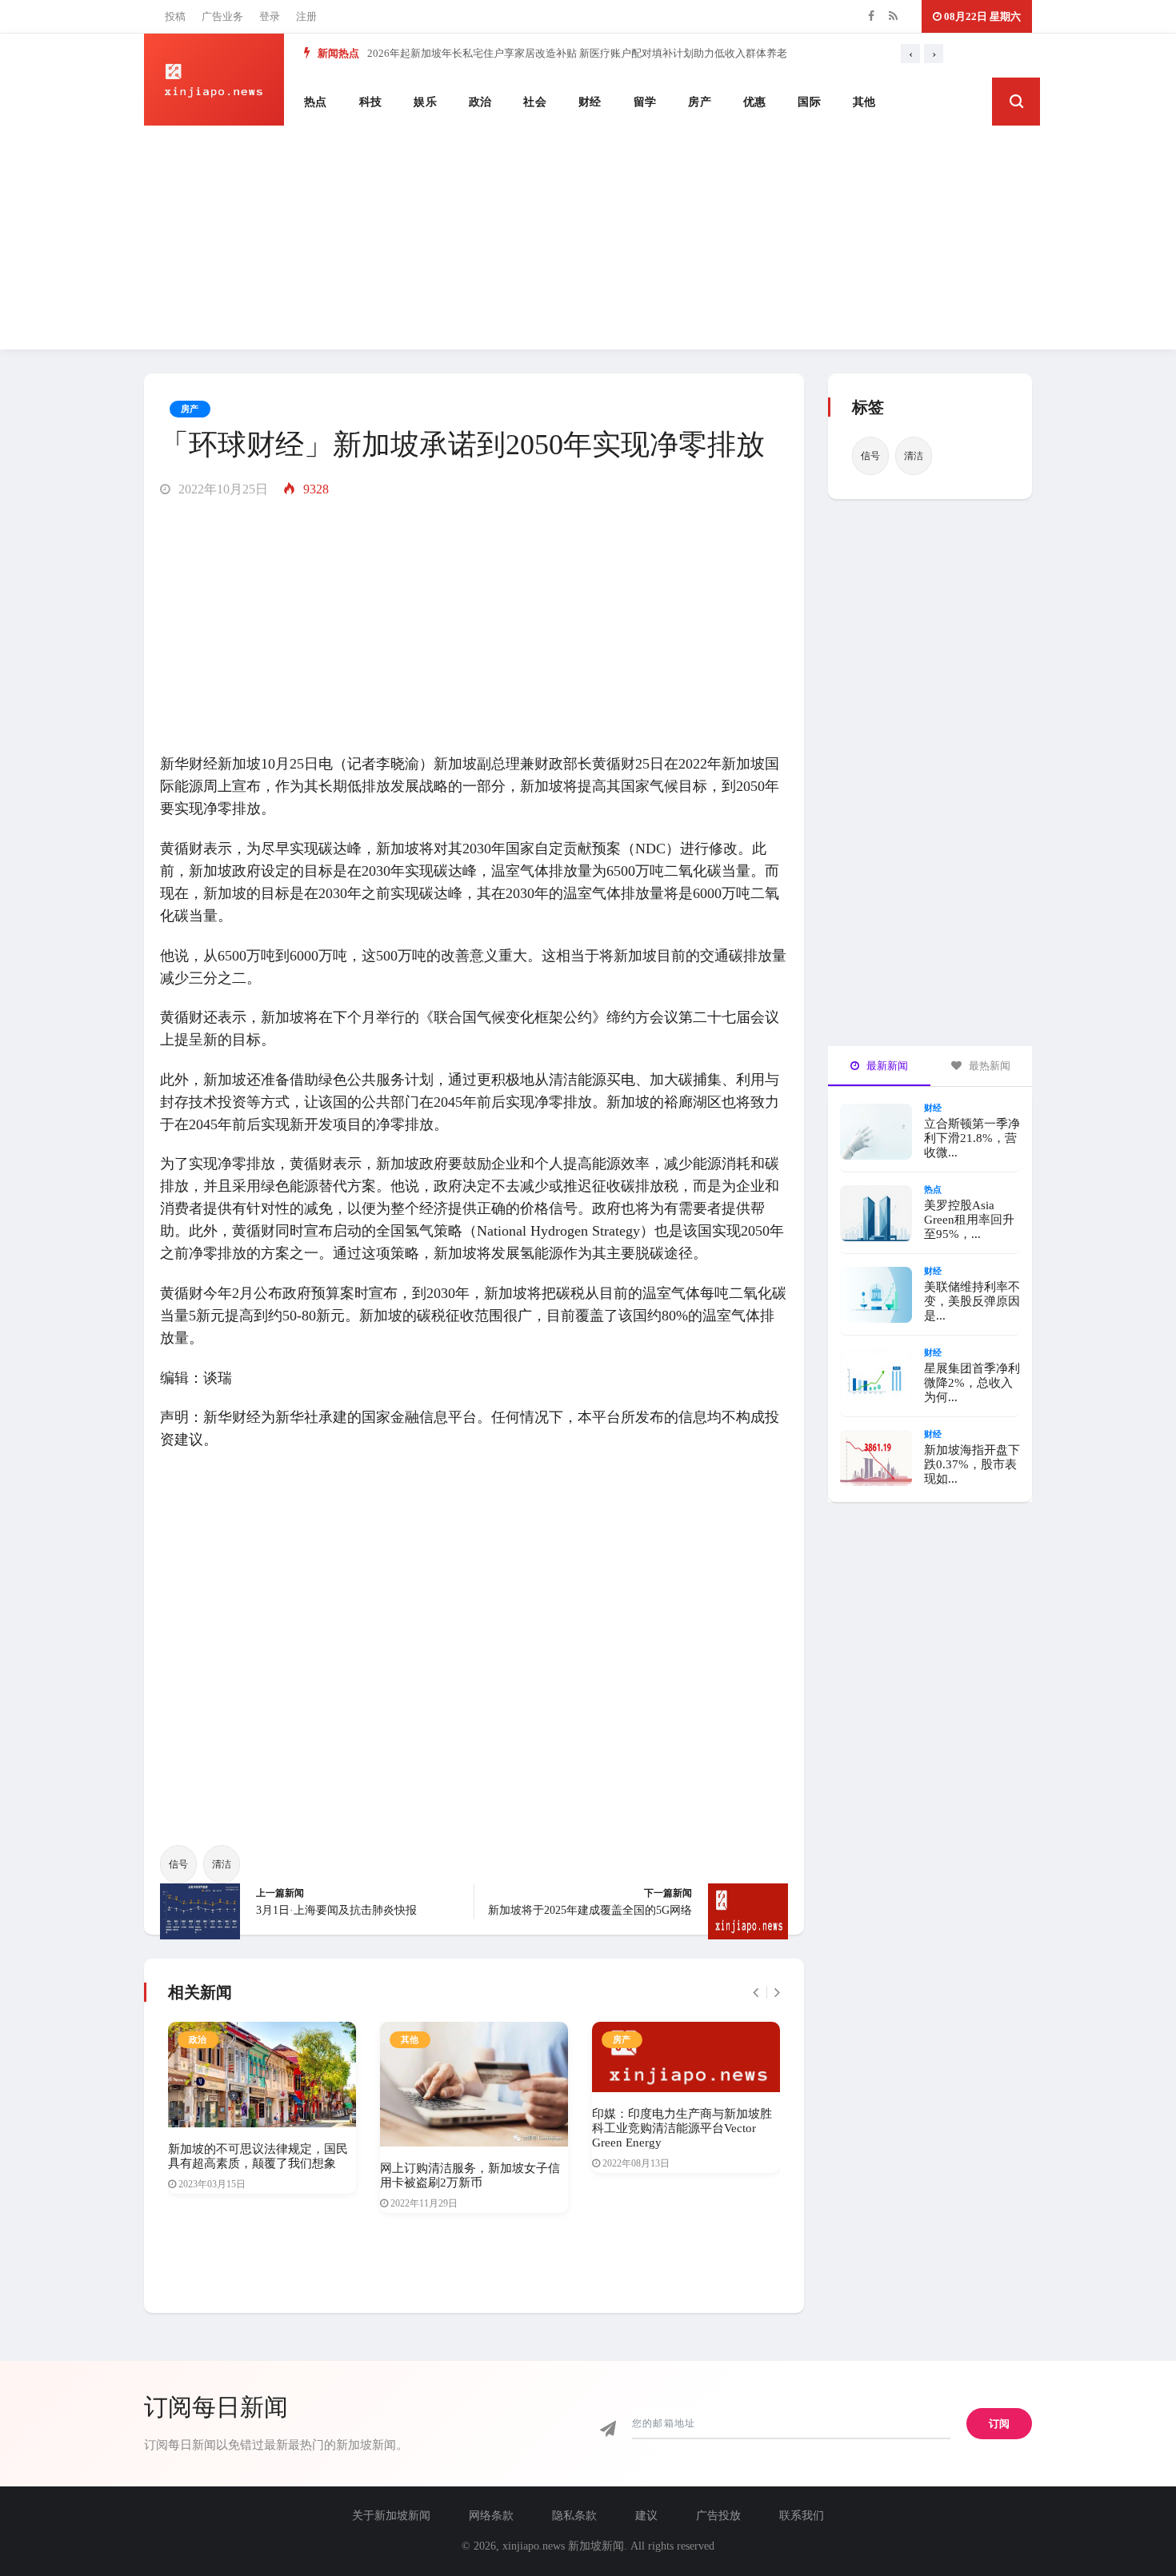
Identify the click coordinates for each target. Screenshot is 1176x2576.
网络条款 (491, 2516)
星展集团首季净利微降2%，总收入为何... (972, 1383)
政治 (480, 102)
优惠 (755, 102)
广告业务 (222, 16)
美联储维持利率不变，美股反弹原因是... (972, 1301)
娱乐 (425, 102)
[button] (1016, 102)
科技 (371, 102)
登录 (270, 16)
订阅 (999, 2424)
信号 (178, 1864)
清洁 (222, 1864)
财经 (590, 102)
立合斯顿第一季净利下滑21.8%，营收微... (972, 1138)
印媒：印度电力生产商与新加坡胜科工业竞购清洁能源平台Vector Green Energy (682, 2128)
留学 (645, 102)
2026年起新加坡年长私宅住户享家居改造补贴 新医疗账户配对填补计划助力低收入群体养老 (577, 53)
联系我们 (802, 2516)
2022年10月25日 (222, 489)
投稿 (175, 16)
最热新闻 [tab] (988, 1066)
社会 (535, 102)
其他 (864, 102)
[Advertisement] (588, 238)
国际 (809, 102)
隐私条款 (574, 2516)
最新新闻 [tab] (886, 1066)
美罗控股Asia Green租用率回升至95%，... (969, 1220)
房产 (700, 102)
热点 (316, 102)
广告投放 (718, 2516)
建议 (646, 2516)
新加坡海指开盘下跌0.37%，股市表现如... (972, 1464)
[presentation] (910, 54)
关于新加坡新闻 (391, 2516)
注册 (306, 16)
